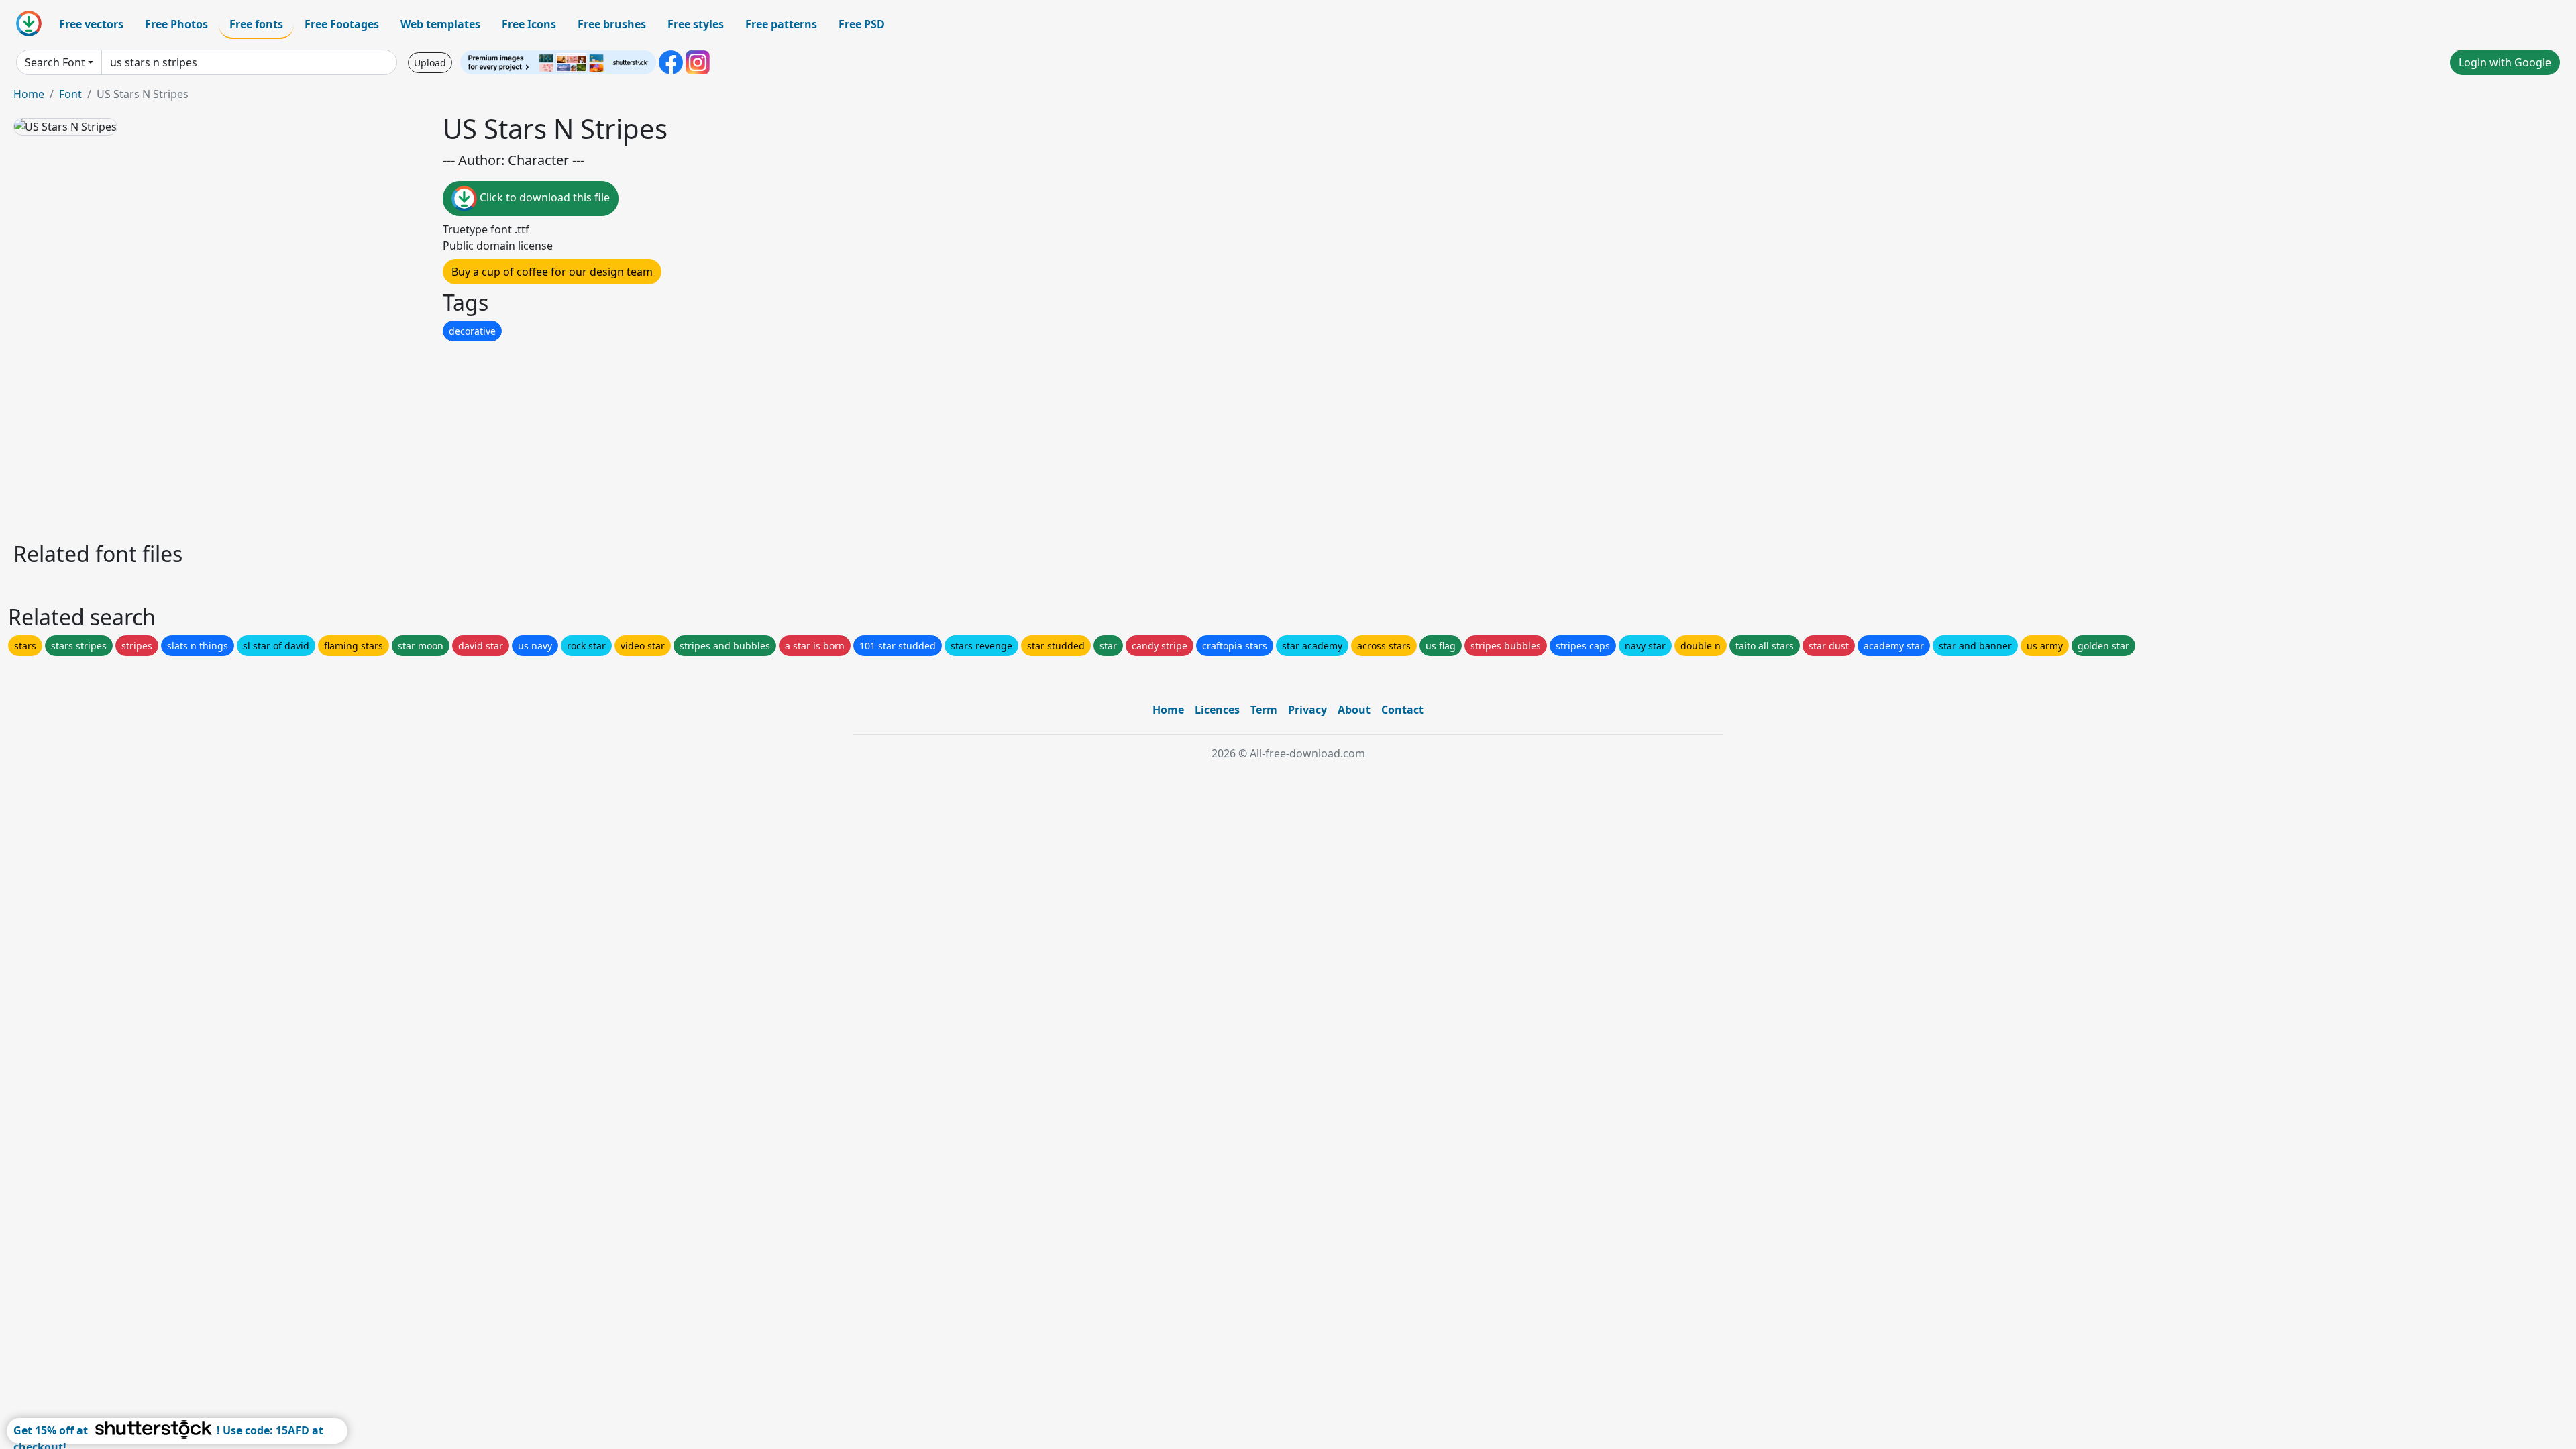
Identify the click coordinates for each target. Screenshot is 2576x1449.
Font (70, 94)
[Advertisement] (415, 438)
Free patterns (781, 24)
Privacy (1307, 710)
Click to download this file (543, 197)
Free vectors (91, 24)
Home (29, 94)
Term (1264, 710)
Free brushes (612, 24)
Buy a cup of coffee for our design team (552, 272)
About (1354, 710)
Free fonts (256, 24)
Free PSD (862, 24)
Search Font (55, 62)
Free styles (696, 24)
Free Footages (342, 24)
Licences (1217, 710)
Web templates (440, 24)
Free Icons (529, 24)
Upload (430, 63)
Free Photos (176, 24)
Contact (1402, 710)
